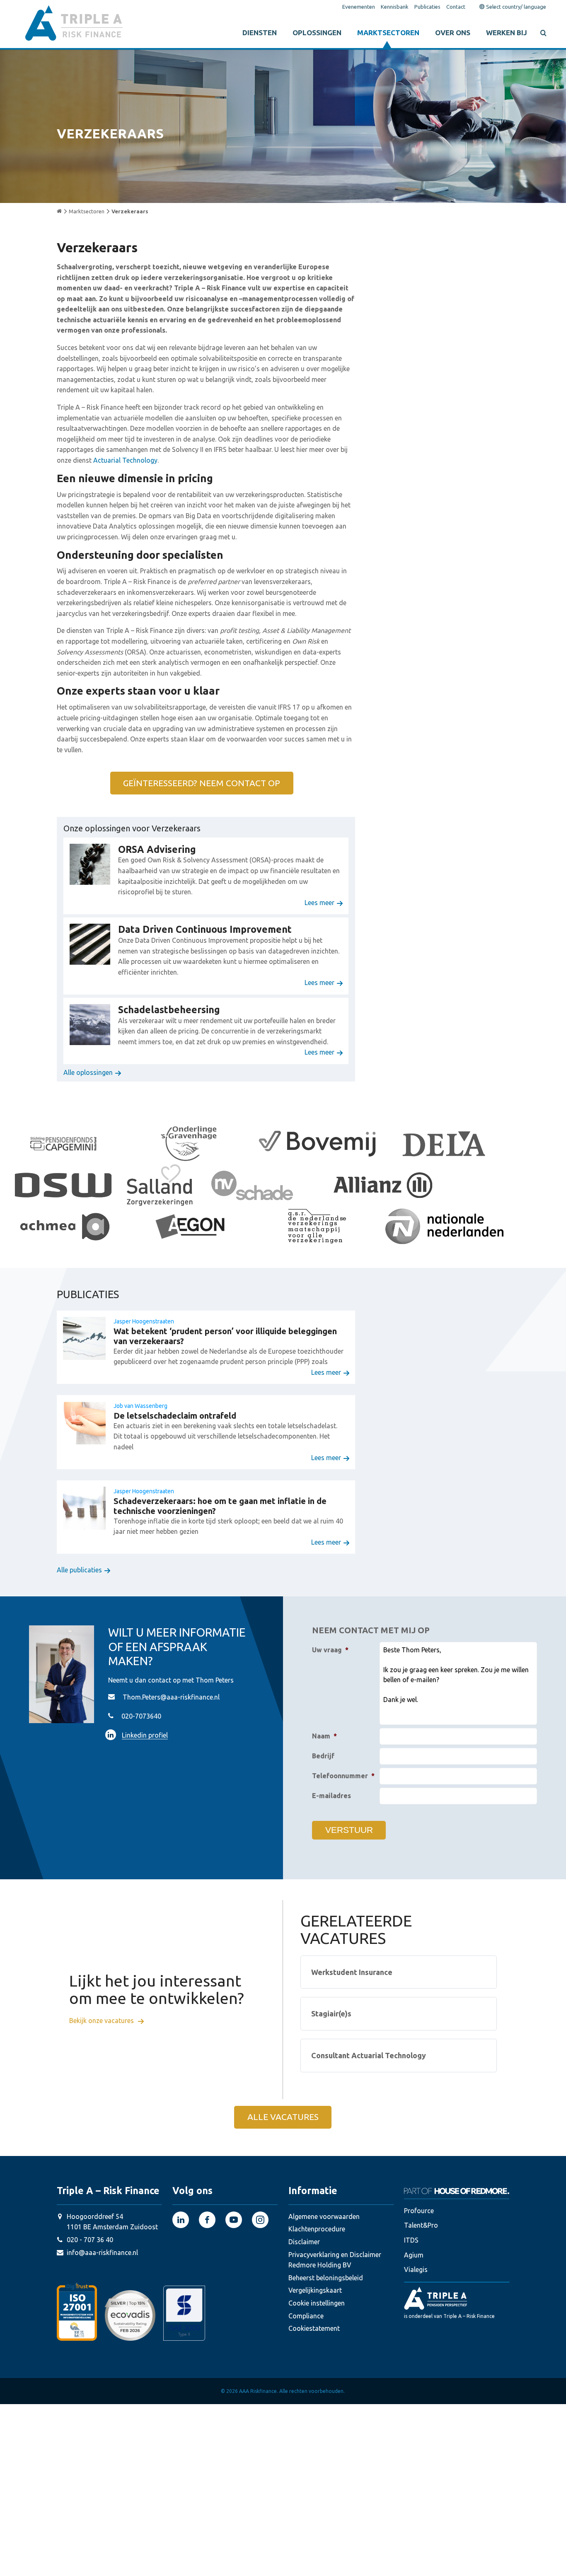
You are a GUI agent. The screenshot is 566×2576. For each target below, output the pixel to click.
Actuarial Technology (125, 460)
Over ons (453, 33)
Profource (419, 2211)
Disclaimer (304, 2242)
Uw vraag (330, 1650)
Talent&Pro (421, 2225)
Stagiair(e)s (331, 2014)
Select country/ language (515, 7)
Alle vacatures (283, 2117)
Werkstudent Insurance (352, 1972)
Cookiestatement (314, 2328)
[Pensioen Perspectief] (457, 2298)
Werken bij (507, 33)
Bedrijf (323, 1756)
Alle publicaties (79, 1570)
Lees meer (319, 903)
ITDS (411, 2240)
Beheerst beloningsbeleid (326, 2278)
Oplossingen (317, 33)
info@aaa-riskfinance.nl (102, 2252)
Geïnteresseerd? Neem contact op (202, 783)
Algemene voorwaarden (324, 2216)
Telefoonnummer (343, 1776)
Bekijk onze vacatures (102, 2021)
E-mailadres (331, 1796)
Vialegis (416, 2269)
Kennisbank (395, 7)
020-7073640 (141, 1716)
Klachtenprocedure (317, 2229)
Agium (414, 2255)
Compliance (306, 2315)
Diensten (260, 33)
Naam (324, 1736)
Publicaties (427, 7)
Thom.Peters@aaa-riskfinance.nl (171, 1697)
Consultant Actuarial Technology (369, 2055)
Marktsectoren (388, 33)
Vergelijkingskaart (315, 2290)
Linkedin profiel (145, 1735)
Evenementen (359, 7)
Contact (456, 7)
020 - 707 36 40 (90, 2240)
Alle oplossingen (88, 1072)
